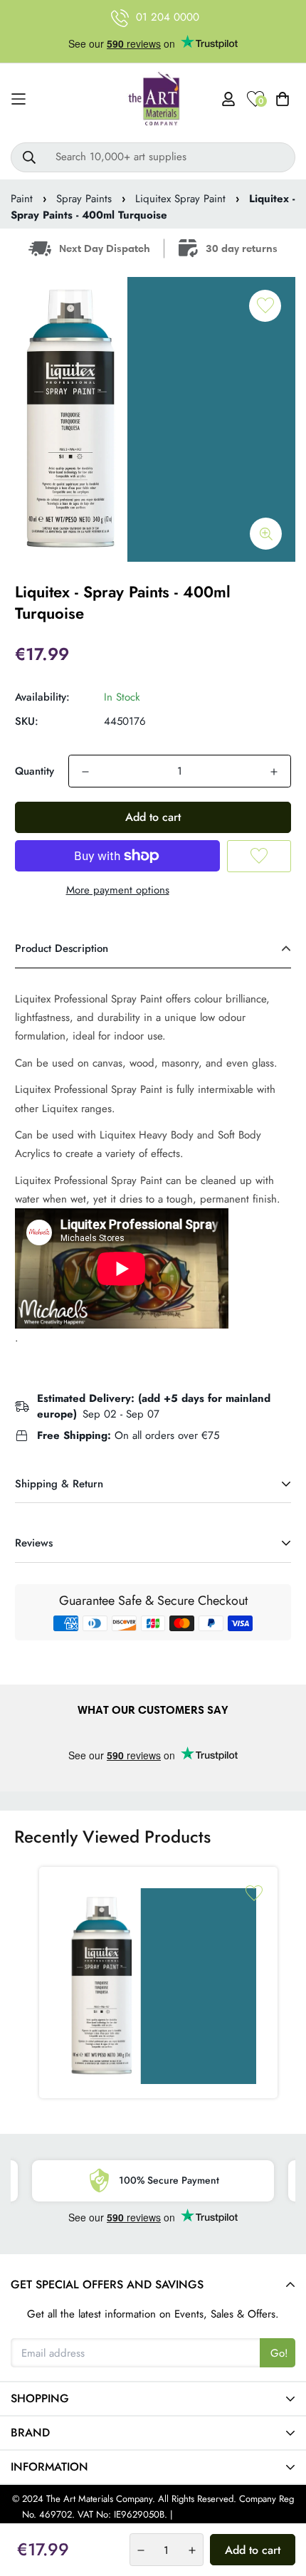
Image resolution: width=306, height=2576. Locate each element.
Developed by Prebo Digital (230, 2514)
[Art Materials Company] (153, 99)
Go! (279, 2353)
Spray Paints (84, 199)
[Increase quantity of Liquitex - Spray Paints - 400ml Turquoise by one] (274, 772)
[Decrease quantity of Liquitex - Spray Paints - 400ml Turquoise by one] (85, 772)
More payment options (118, 890)
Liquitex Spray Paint (180, 199)
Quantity (35, 771)
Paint (22, 199)
